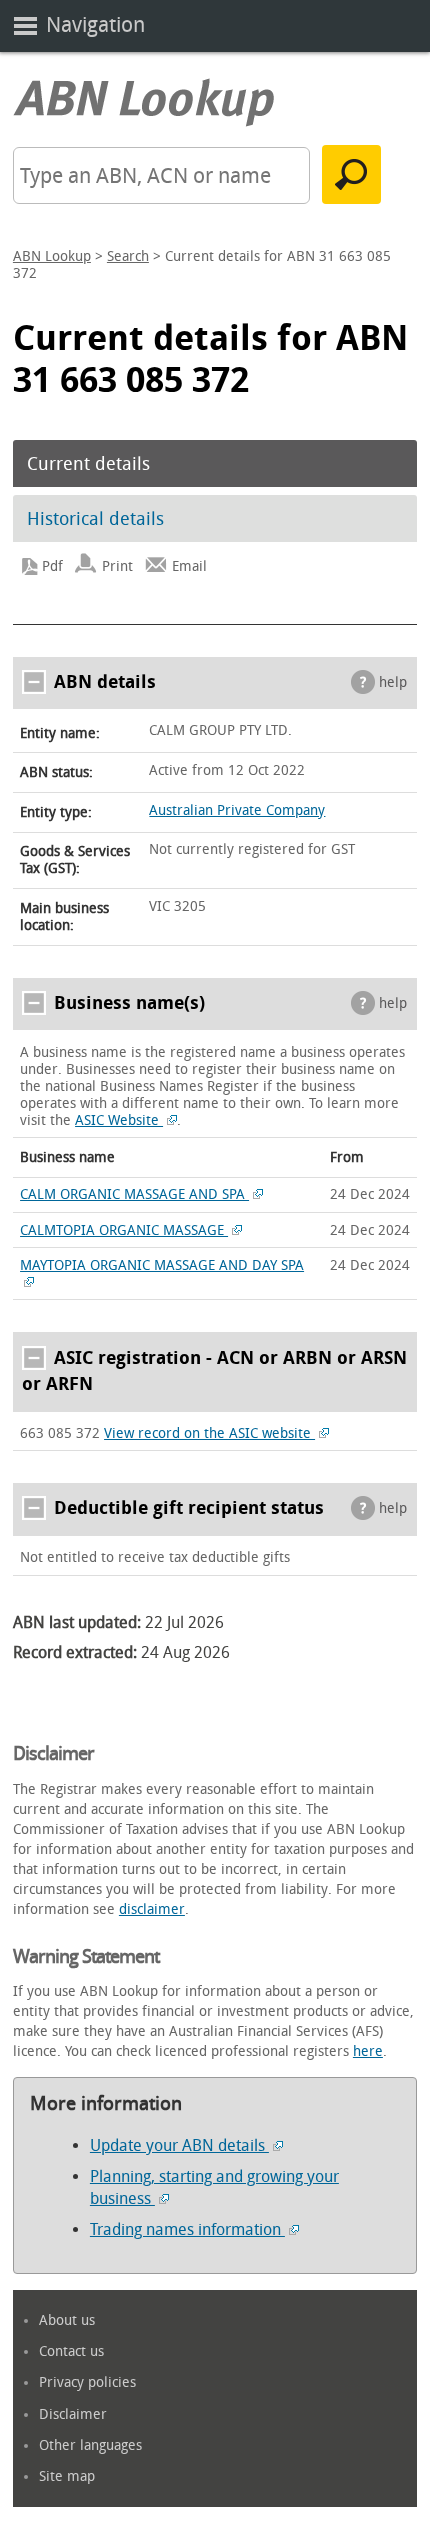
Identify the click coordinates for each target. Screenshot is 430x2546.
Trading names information (187, 2229)
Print (117, 566)
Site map (67, 2476)
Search (128, 256)
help (393, 682)
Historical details (95, 519)
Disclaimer (73, 2414)
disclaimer (152, 1909)
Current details (88, 464)
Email (189, 566)
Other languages (90, 2445)
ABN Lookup (52, 256)
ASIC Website (119, 1120)
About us (67, 2320)
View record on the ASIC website (209, 1433)
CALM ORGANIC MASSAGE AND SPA (134, 1194)
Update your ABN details (179, 2145)
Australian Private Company (237, 810)
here (368, 2051)
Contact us (71, 2351)
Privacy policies (87, 2382)
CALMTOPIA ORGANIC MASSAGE (124, 1230)
